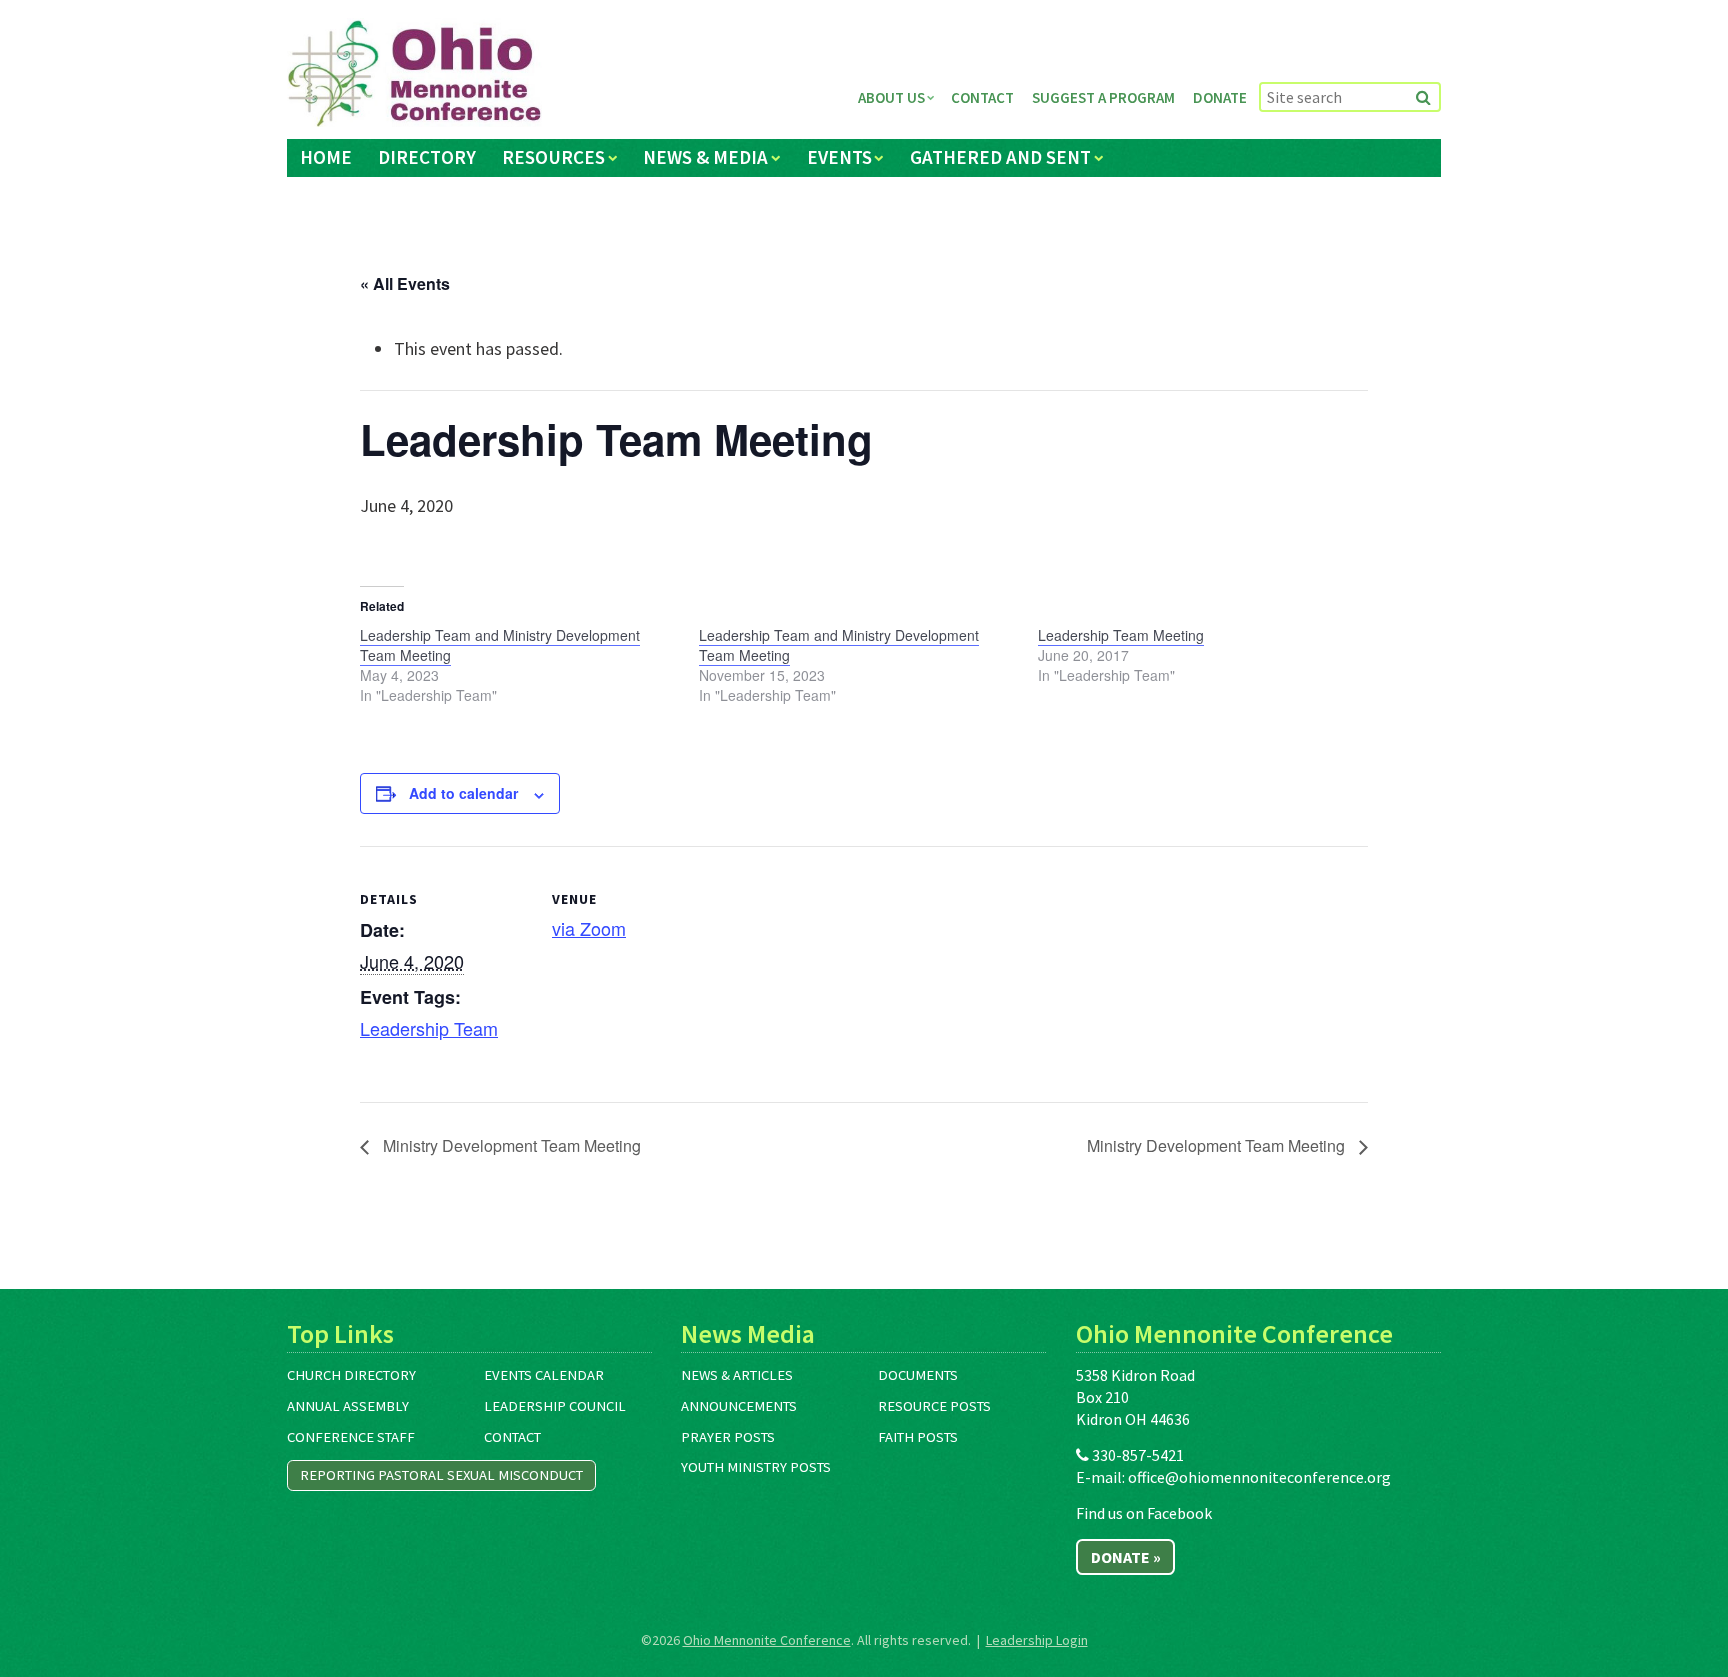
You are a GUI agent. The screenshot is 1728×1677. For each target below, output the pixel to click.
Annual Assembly (348, 1406)
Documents (918, 1375)
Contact (982, 97)
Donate (1220, 97)
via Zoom (589, 928)
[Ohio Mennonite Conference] (414, 74)
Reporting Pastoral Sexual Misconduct (441, 1475)
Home (326, 157)
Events (839, 157)
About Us (891, 97)
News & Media (705, 157)
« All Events (405, 283)
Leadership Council (555, 1406)
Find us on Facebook (1144, 1513)
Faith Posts (918, 1437)
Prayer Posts (728, 1437)
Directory (427, 157)
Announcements (739, 1406)
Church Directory (351, 1375)
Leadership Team (429, 1028)
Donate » (1126, 1557)
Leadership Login (1037, 1640)
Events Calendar (544, 1375)
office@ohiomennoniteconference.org (1259, 1477)
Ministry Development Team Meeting (510, 1145)
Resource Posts (934, 1406)
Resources (553, 157)
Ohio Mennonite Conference (767, 1640)
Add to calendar (463, 793)
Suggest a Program (1103, 97)
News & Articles (737, 1375)
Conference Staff (351, 1437)
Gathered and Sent (1000, 157)
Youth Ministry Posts (756, 1467)
